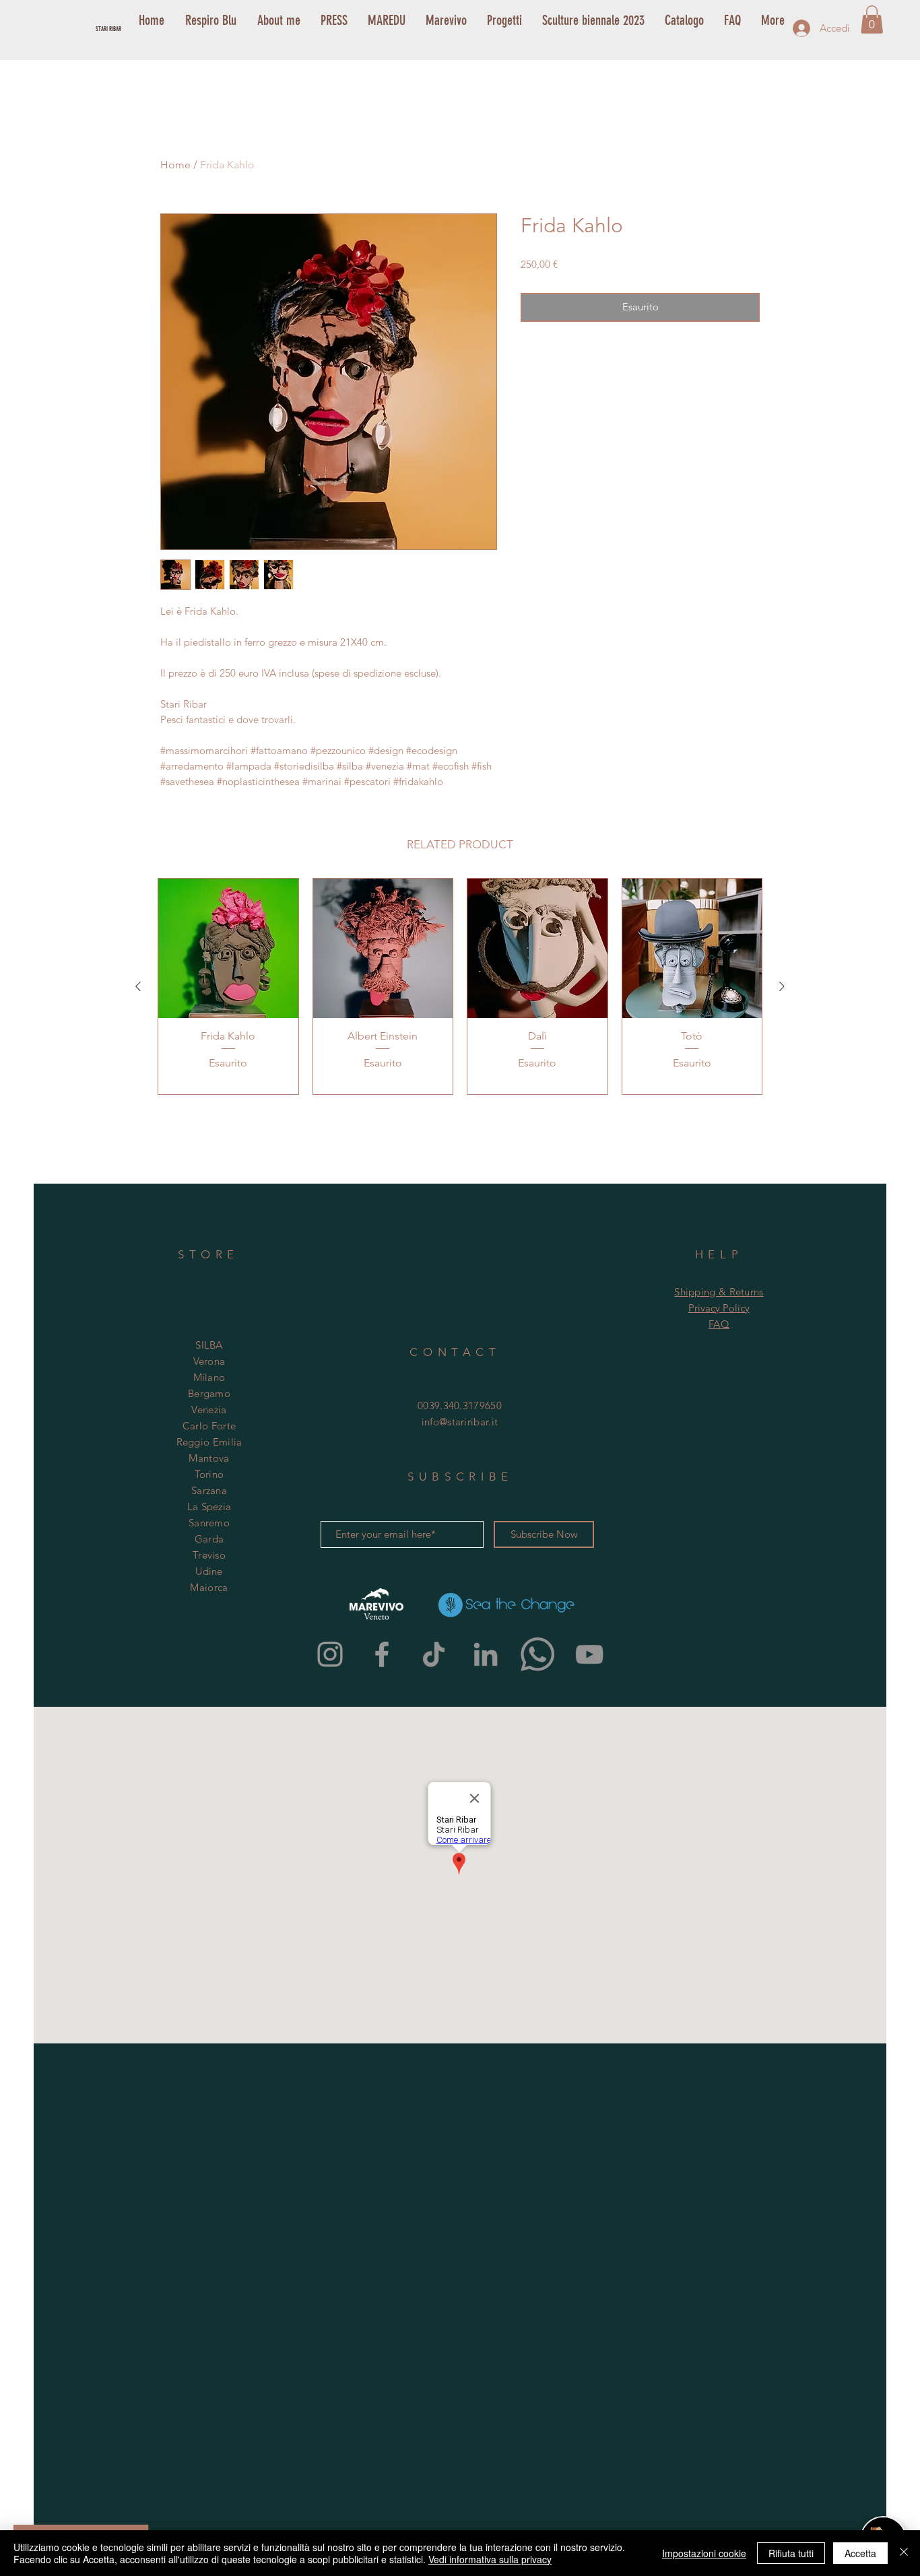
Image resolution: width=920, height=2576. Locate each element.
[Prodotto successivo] (782, 986)
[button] (872, 20)
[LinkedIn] (486, 1654)
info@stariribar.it (460, 1422)
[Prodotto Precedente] (138, 986)
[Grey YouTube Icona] (589, 1654)
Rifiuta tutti (791, 2553)
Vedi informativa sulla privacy (490, 2559)
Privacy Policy (719, 1308)
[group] (460, 986)
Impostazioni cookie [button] (704, 2553)
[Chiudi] (904, 2553)
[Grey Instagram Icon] (330, 1654)
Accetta (860, 2553)
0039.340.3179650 (460, 1405)
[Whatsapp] (537, 1654)
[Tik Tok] (434, 1654)
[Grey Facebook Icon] (382, 1654)
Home (175, 165)
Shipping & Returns (719, 1292)
